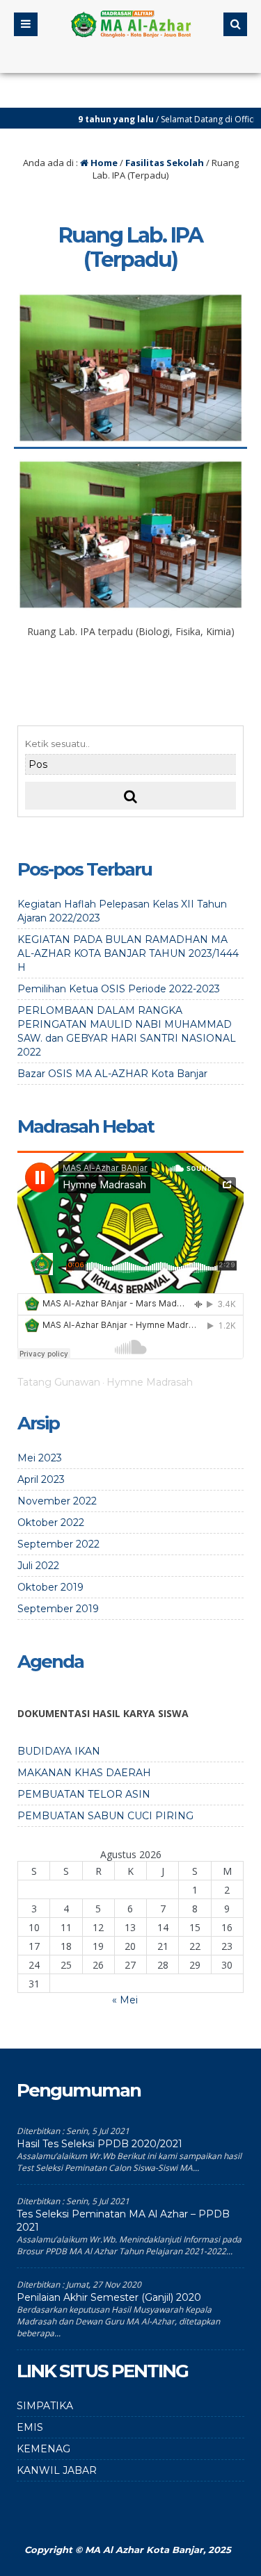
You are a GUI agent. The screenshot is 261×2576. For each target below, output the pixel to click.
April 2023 (41, 1479)
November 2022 (57, 1501)
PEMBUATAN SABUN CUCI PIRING (105, 1816)
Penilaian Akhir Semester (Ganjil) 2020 (109, 2297)
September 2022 (58, 1544)
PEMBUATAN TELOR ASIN (84, 1794)
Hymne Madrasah (150, 1382)
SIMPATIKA (45, 2406)
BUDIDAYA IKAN (59, 1751)
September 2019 (58, 1609)
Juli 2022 (38, 1566)
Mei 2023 (40, 1458)
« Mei (125, 2000)
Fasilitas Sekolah (165, 163)
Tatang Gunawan (59, 1382)
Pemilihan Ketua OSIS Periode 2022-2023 (119, 989)
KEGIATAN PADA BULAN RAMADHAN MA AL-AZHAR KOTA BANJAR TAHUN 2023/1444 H (128, 953)
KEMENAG (43, 2449)
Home (103, 163)
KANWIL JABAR (57, 2470)
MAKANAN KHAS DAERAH (84, 1773)
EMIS (30, 2427)
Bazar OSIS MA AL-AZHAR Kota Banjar (112, 1074)
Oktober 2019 (50, 1587)
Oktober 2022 (51, 1523)
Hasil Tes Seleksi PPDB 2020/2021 (100, 2144)
